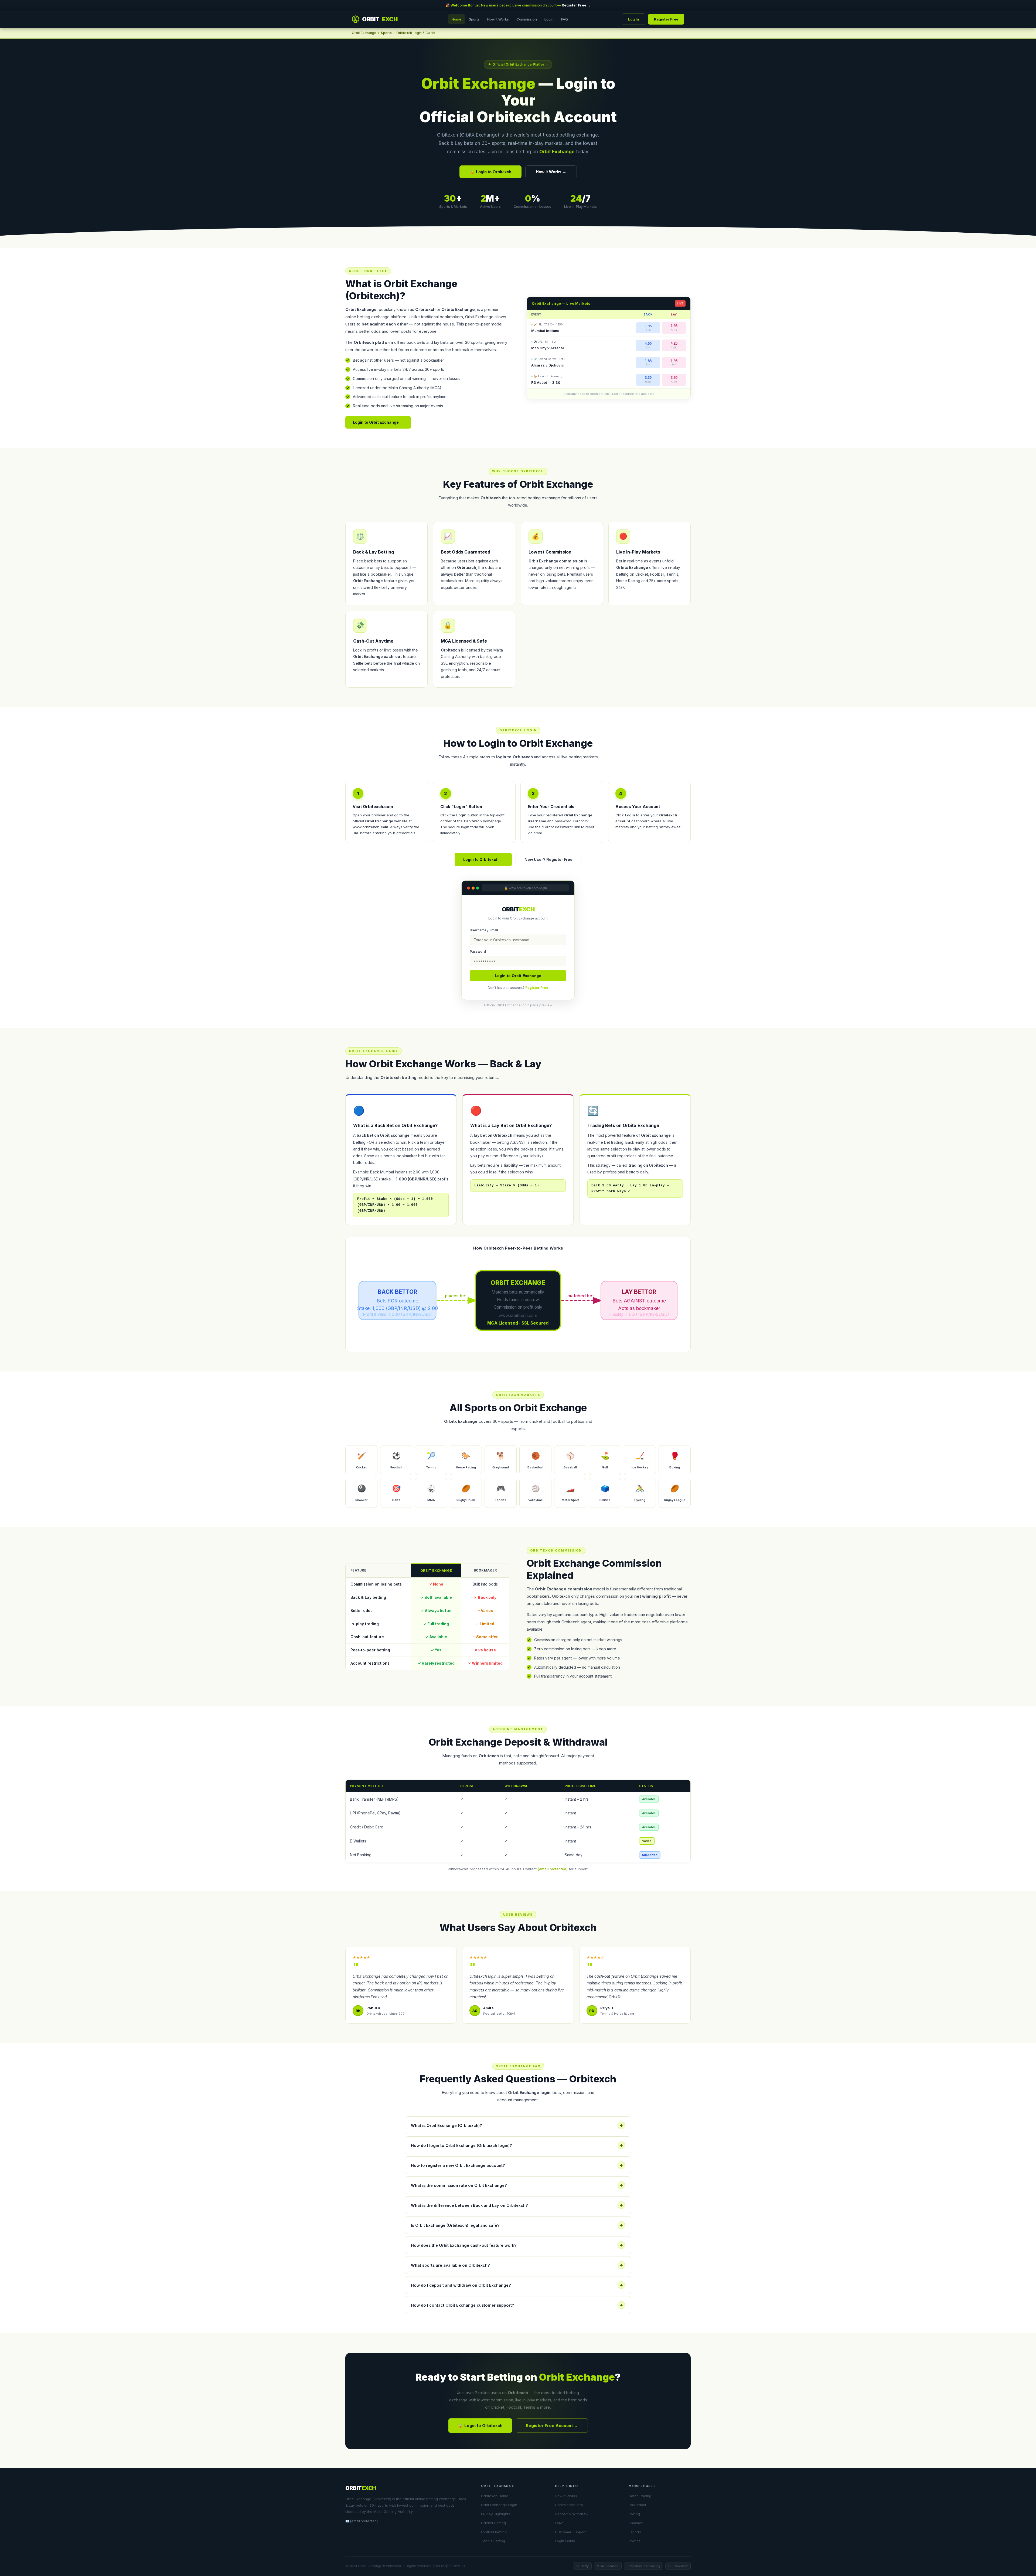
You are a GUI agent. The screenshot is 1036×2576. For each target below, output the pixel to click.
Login (549, 19)
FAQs (559, 2523)
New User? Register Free (548, 859)
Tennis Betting (493, 2541)
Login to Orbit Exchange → (378, 422)
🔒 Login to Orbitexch (490, 172)
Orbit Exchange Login (499, 2505)
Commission (527, 19)
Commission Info (569, 2505)
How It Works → (551, 172)
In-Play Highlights (496, 2514)
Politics (635, 2541)
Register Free (666, 19)
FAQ (565, 19)
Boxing (634, 2514)
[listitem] (361, 1460)
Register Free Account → (552, 2426)
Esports (635, 2532)
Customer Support (570, 2532)
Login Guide (565, 2541)
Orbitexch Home (495, 2496)
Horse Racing (640, 2496)
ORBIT (380, 19)
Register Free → (576, 5)
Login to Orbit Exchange (518, 976)
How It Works (498, 19)
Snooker (636, 2523)
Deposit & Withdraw (572, 2514)
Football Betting (494, 2532)
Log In (634, 19)
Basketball (637, 2505)
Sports (474, 19)
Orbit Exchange (364, 33)
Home (456, 19)
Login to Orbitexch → (483, 859)
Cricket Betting (493, 2523)
